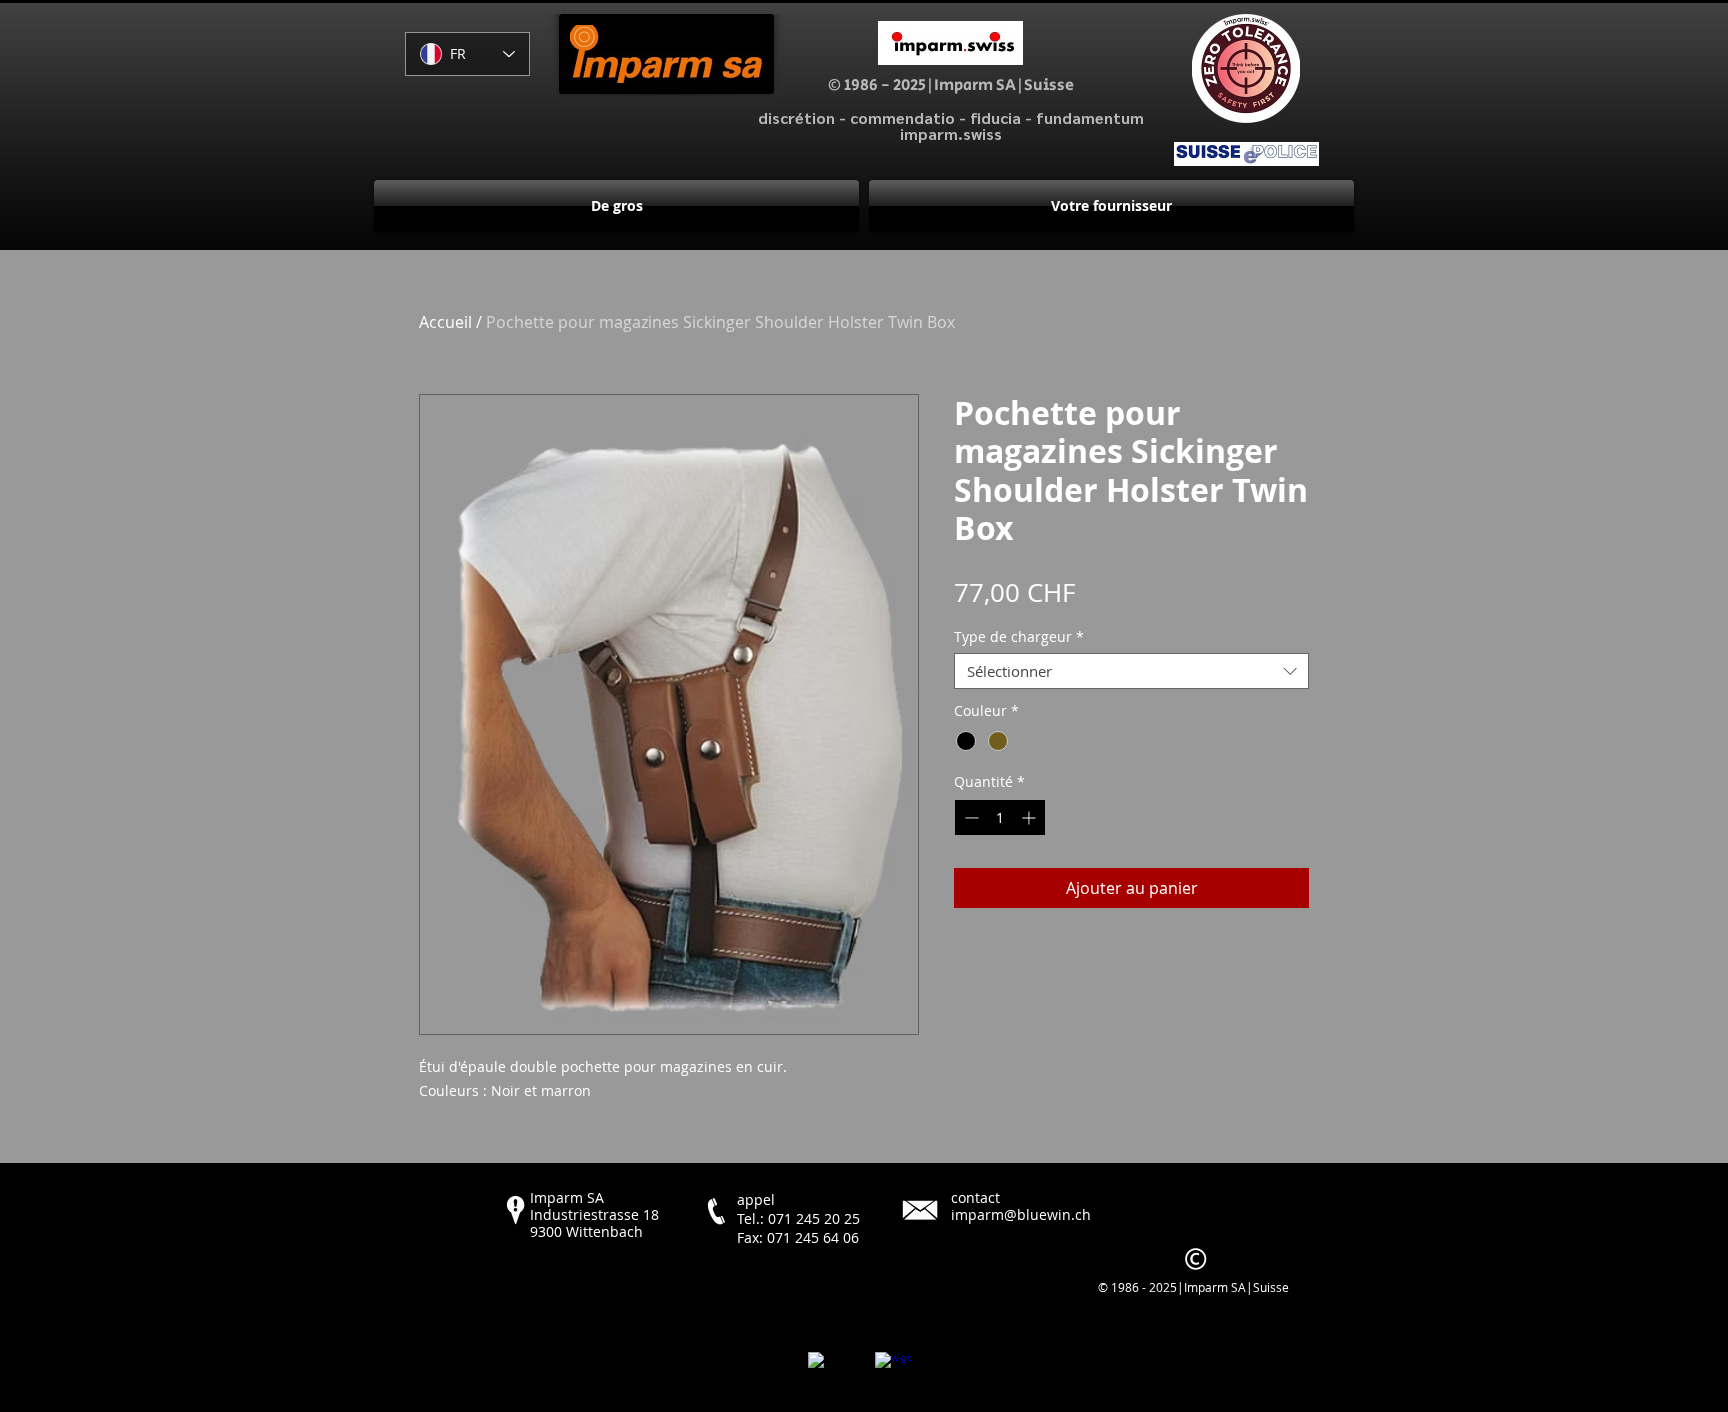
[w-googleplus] (893, 1370)
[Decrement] (969, 817)
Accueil (445, 322)
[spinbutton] (1000, 817)
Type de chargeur (1019, 637)
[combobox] (1131, 671)
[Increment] (1030, 817)
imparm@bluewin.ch (1021, 1214)
